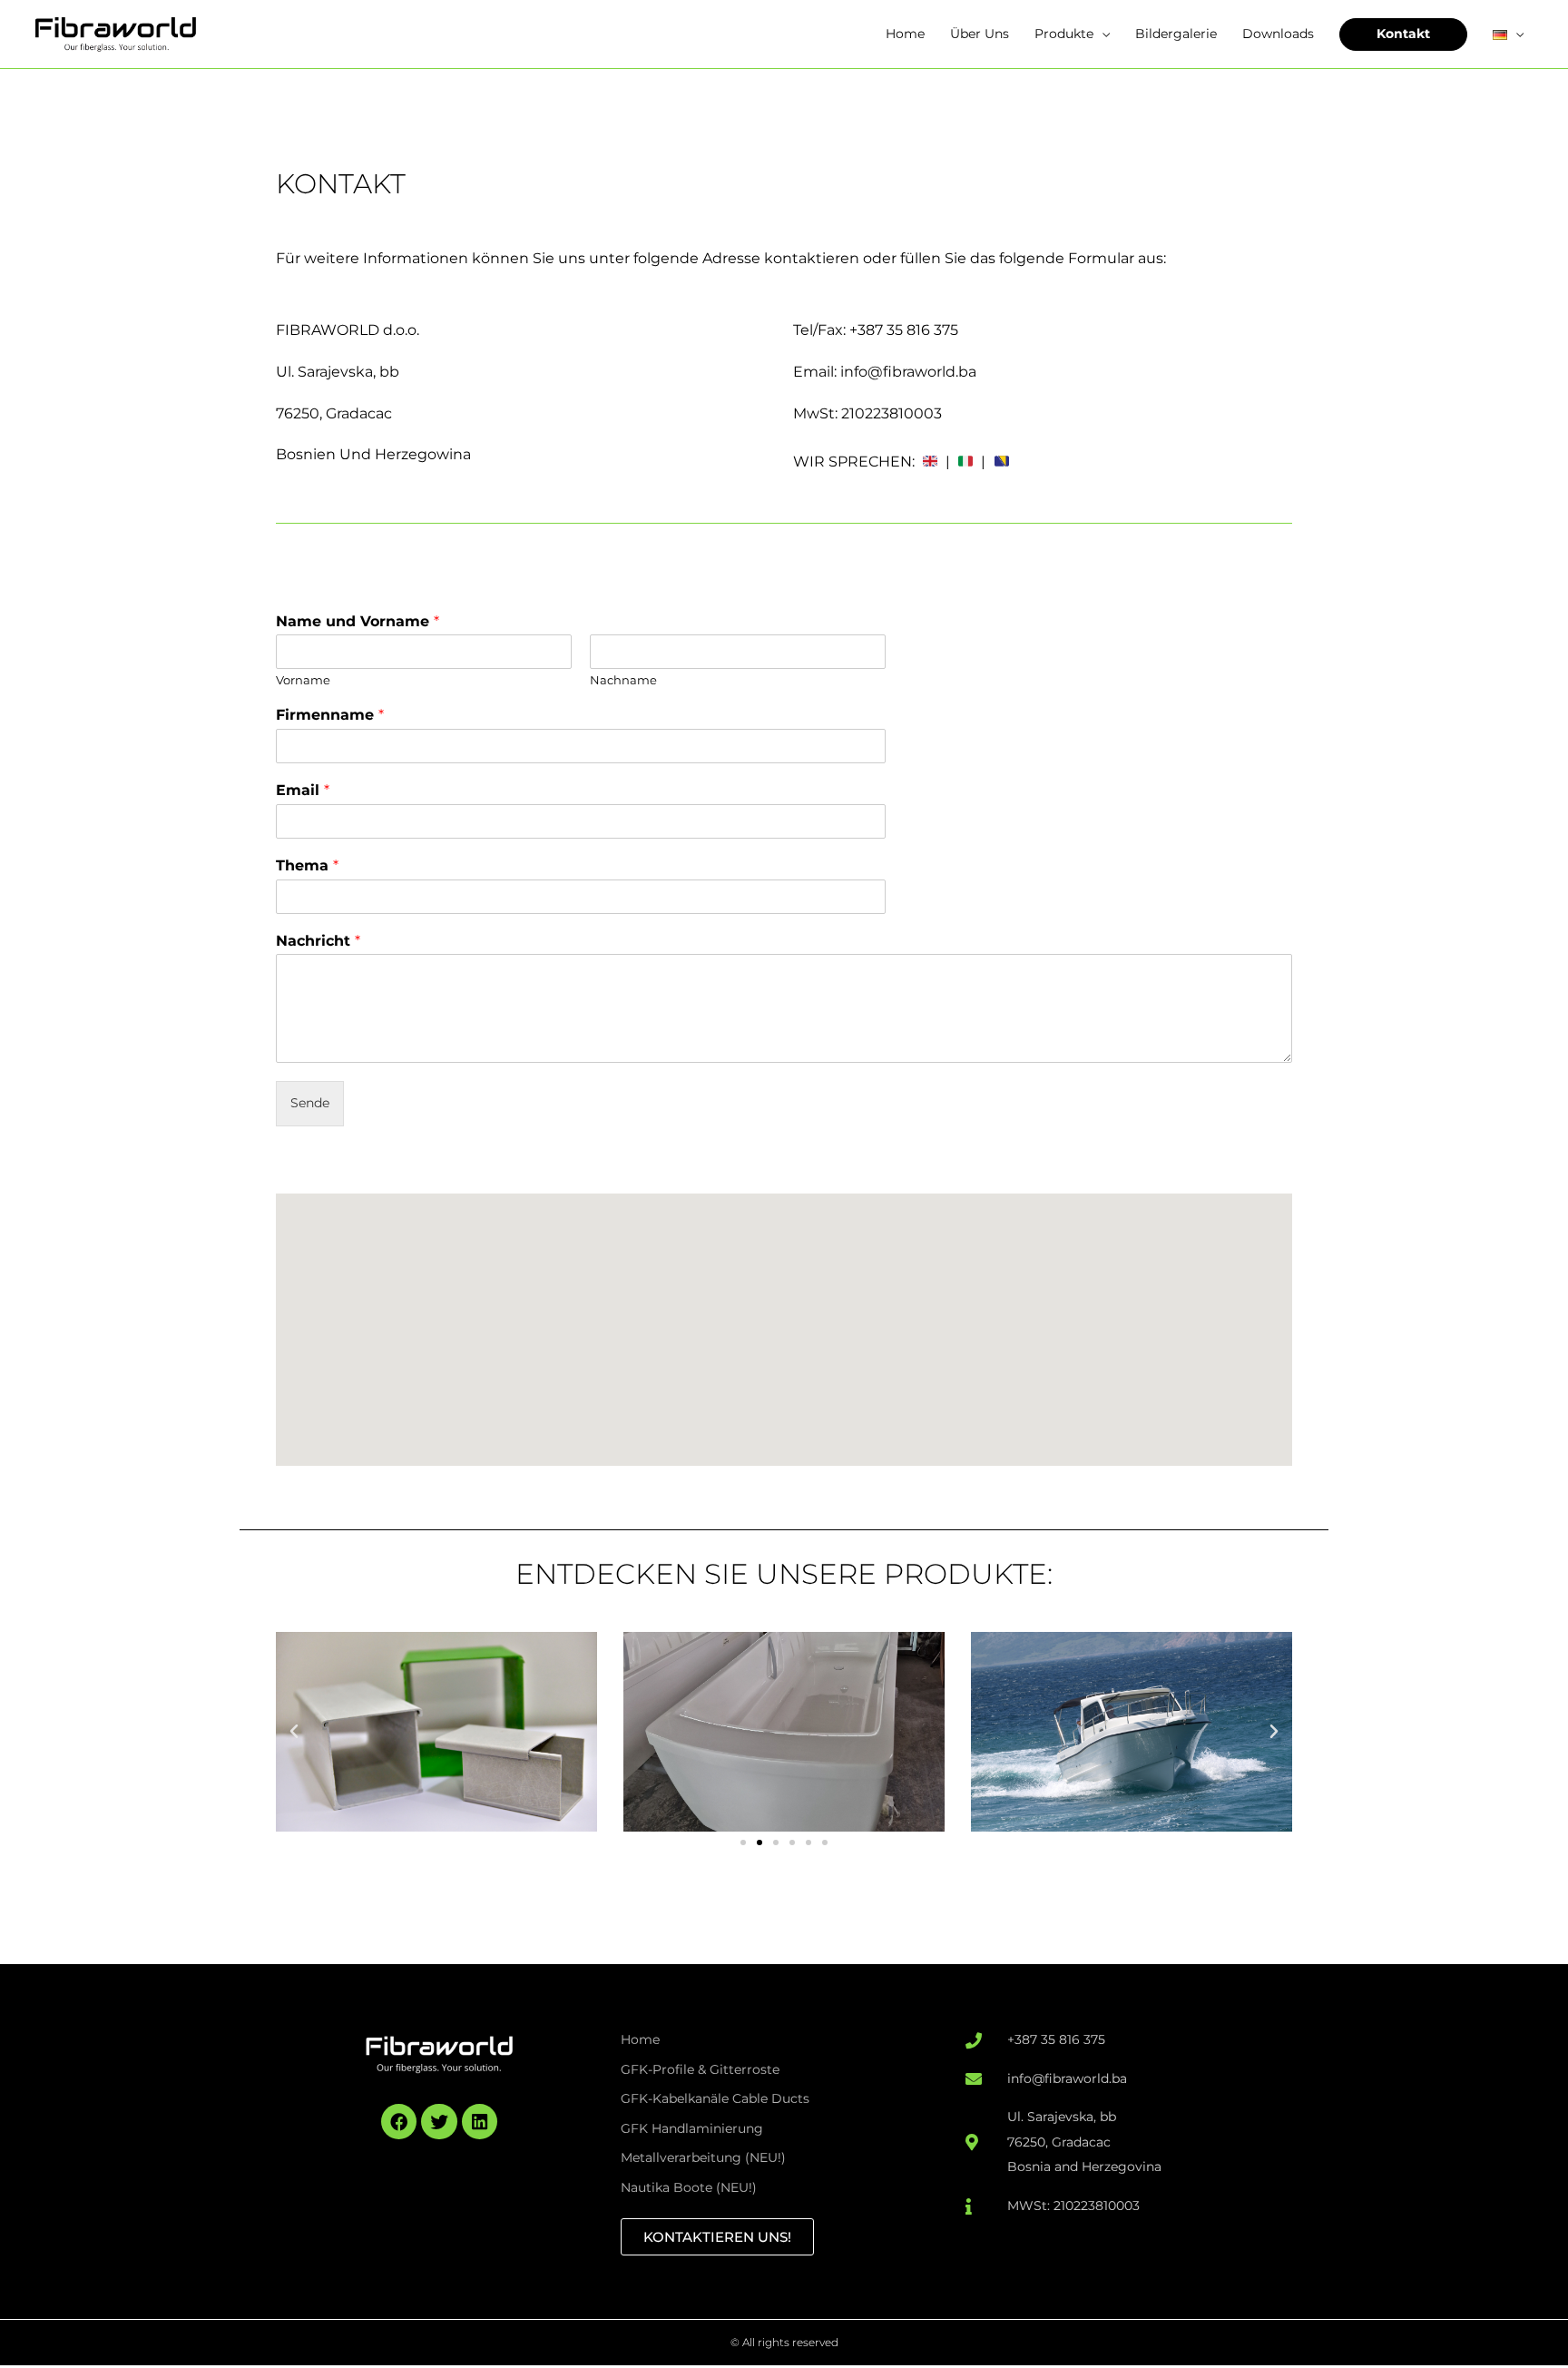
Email (303, 790)
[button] (294, 1732)
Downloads (1278, 34)
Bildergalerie (1176, 34)
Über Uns (980, 34)
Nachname (623, 680)
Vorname (303, 680)
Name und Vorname (358, 621)
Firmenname (330, 715)
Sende (310, 1103)
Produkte (1064, 34)
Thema (307, 865)
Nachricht (318, 941)
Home (905, 34)
